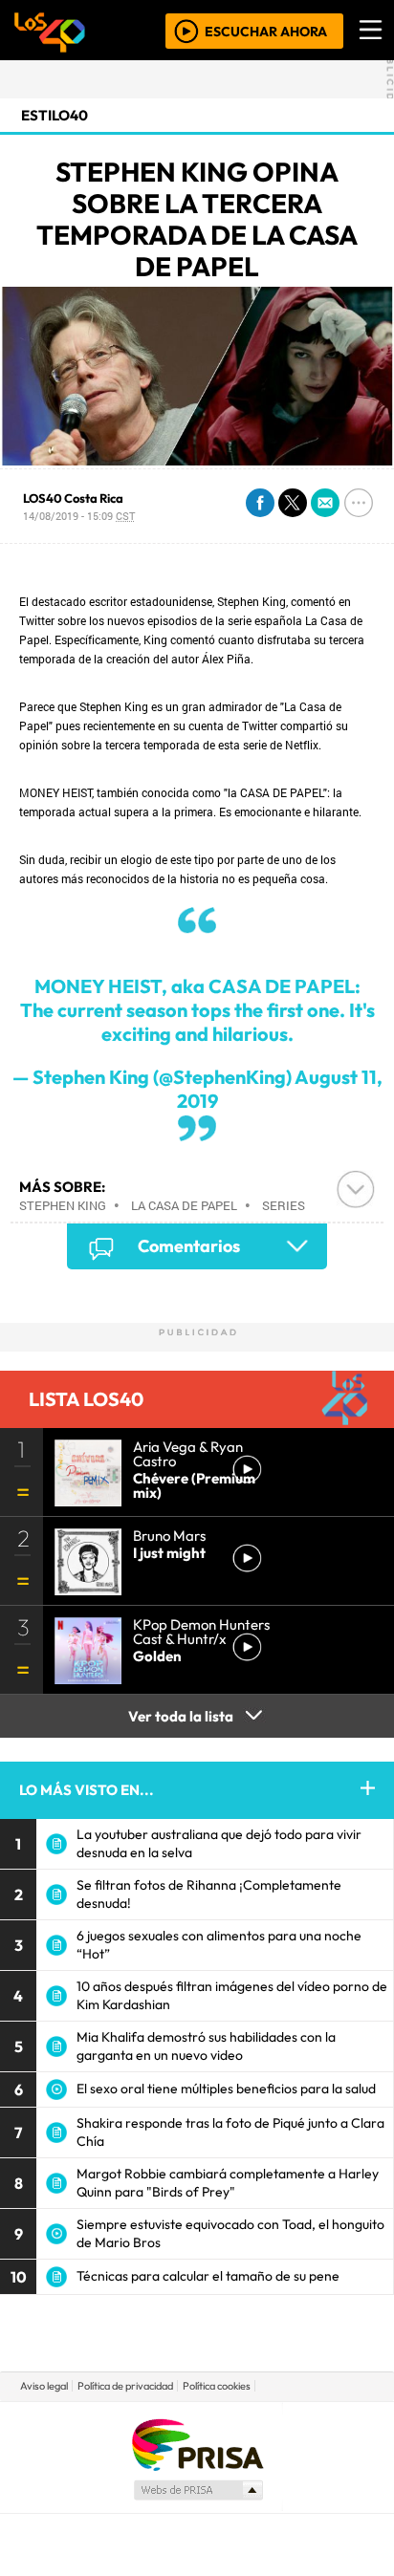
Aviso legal (44, 2386)
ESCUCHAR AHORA (266, 31)
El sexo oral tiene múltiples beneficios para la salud (226, 2089)
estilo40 (55, 115)
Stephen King (63, 1205)
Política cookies (217, 2386)
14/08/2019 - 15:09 (79, 516)
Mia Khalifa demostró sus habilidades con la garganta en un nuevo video (206, 2046)
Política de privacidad (125, 2386)
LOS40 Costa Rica (73, 498)
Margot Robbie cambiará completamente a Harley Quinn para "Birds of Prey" (228, 2183)
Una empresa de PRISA (197, 2444)
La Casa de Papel (184, 1205)
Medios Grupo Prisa (197, 2490)
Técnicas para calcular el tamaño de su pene (208, 2276)
